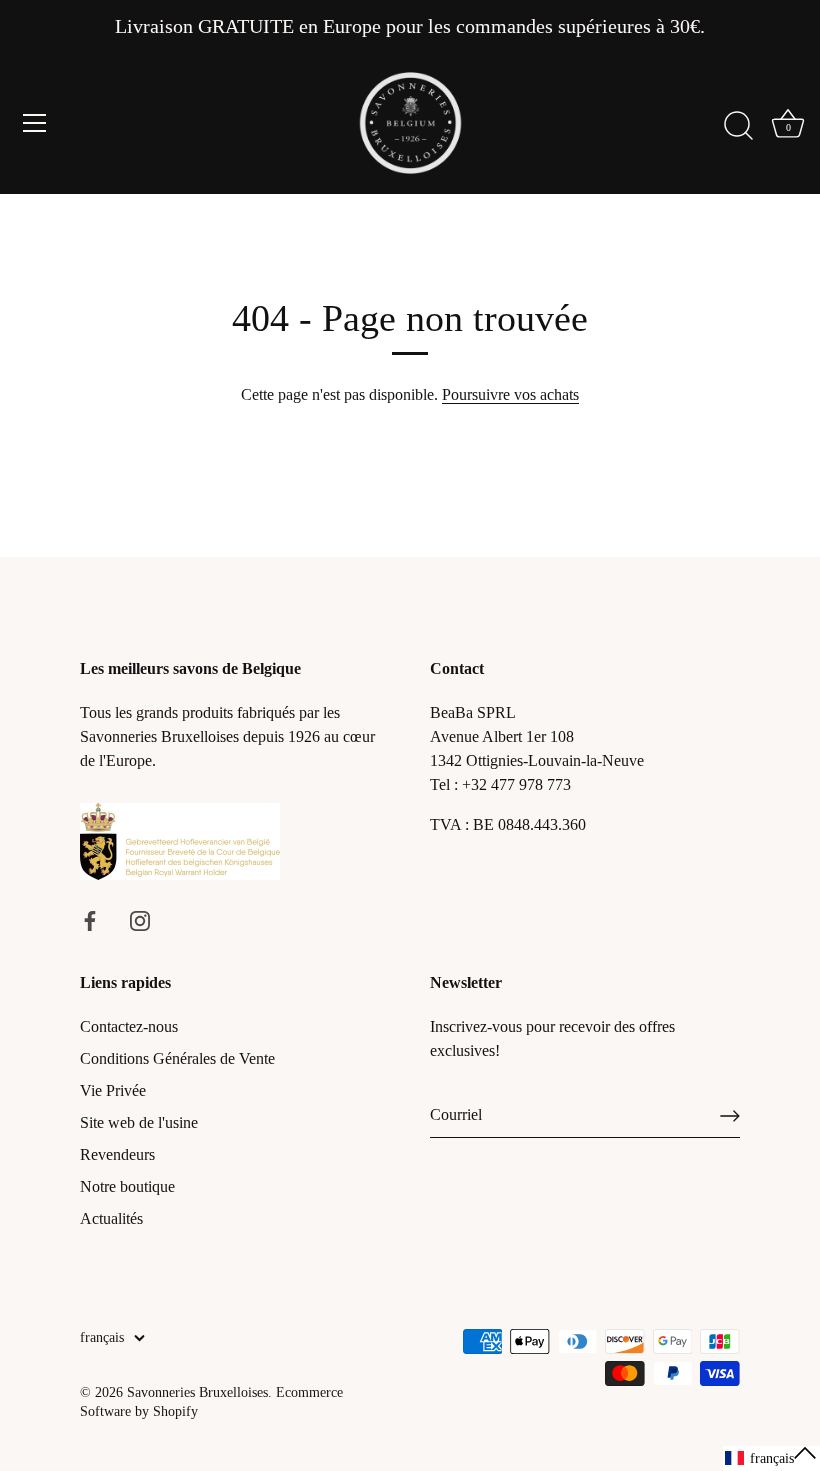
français (102, 1337)
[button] (771, 1458)
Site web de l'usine (139, 1122)
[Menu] (35, 123)
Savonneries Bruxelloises (197, 1392)
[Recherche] (738, 126)
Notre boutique (127, 1186)
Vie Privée (113, 1090)
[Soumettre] (730, 1116)
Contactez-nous (129, 1026)
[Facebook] (90, 918)
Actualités (111, 1218)
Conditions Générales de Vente (177, 1058)
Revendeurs (117, 1154)
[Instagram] (140, 918)
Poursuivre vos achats (510, 394)
